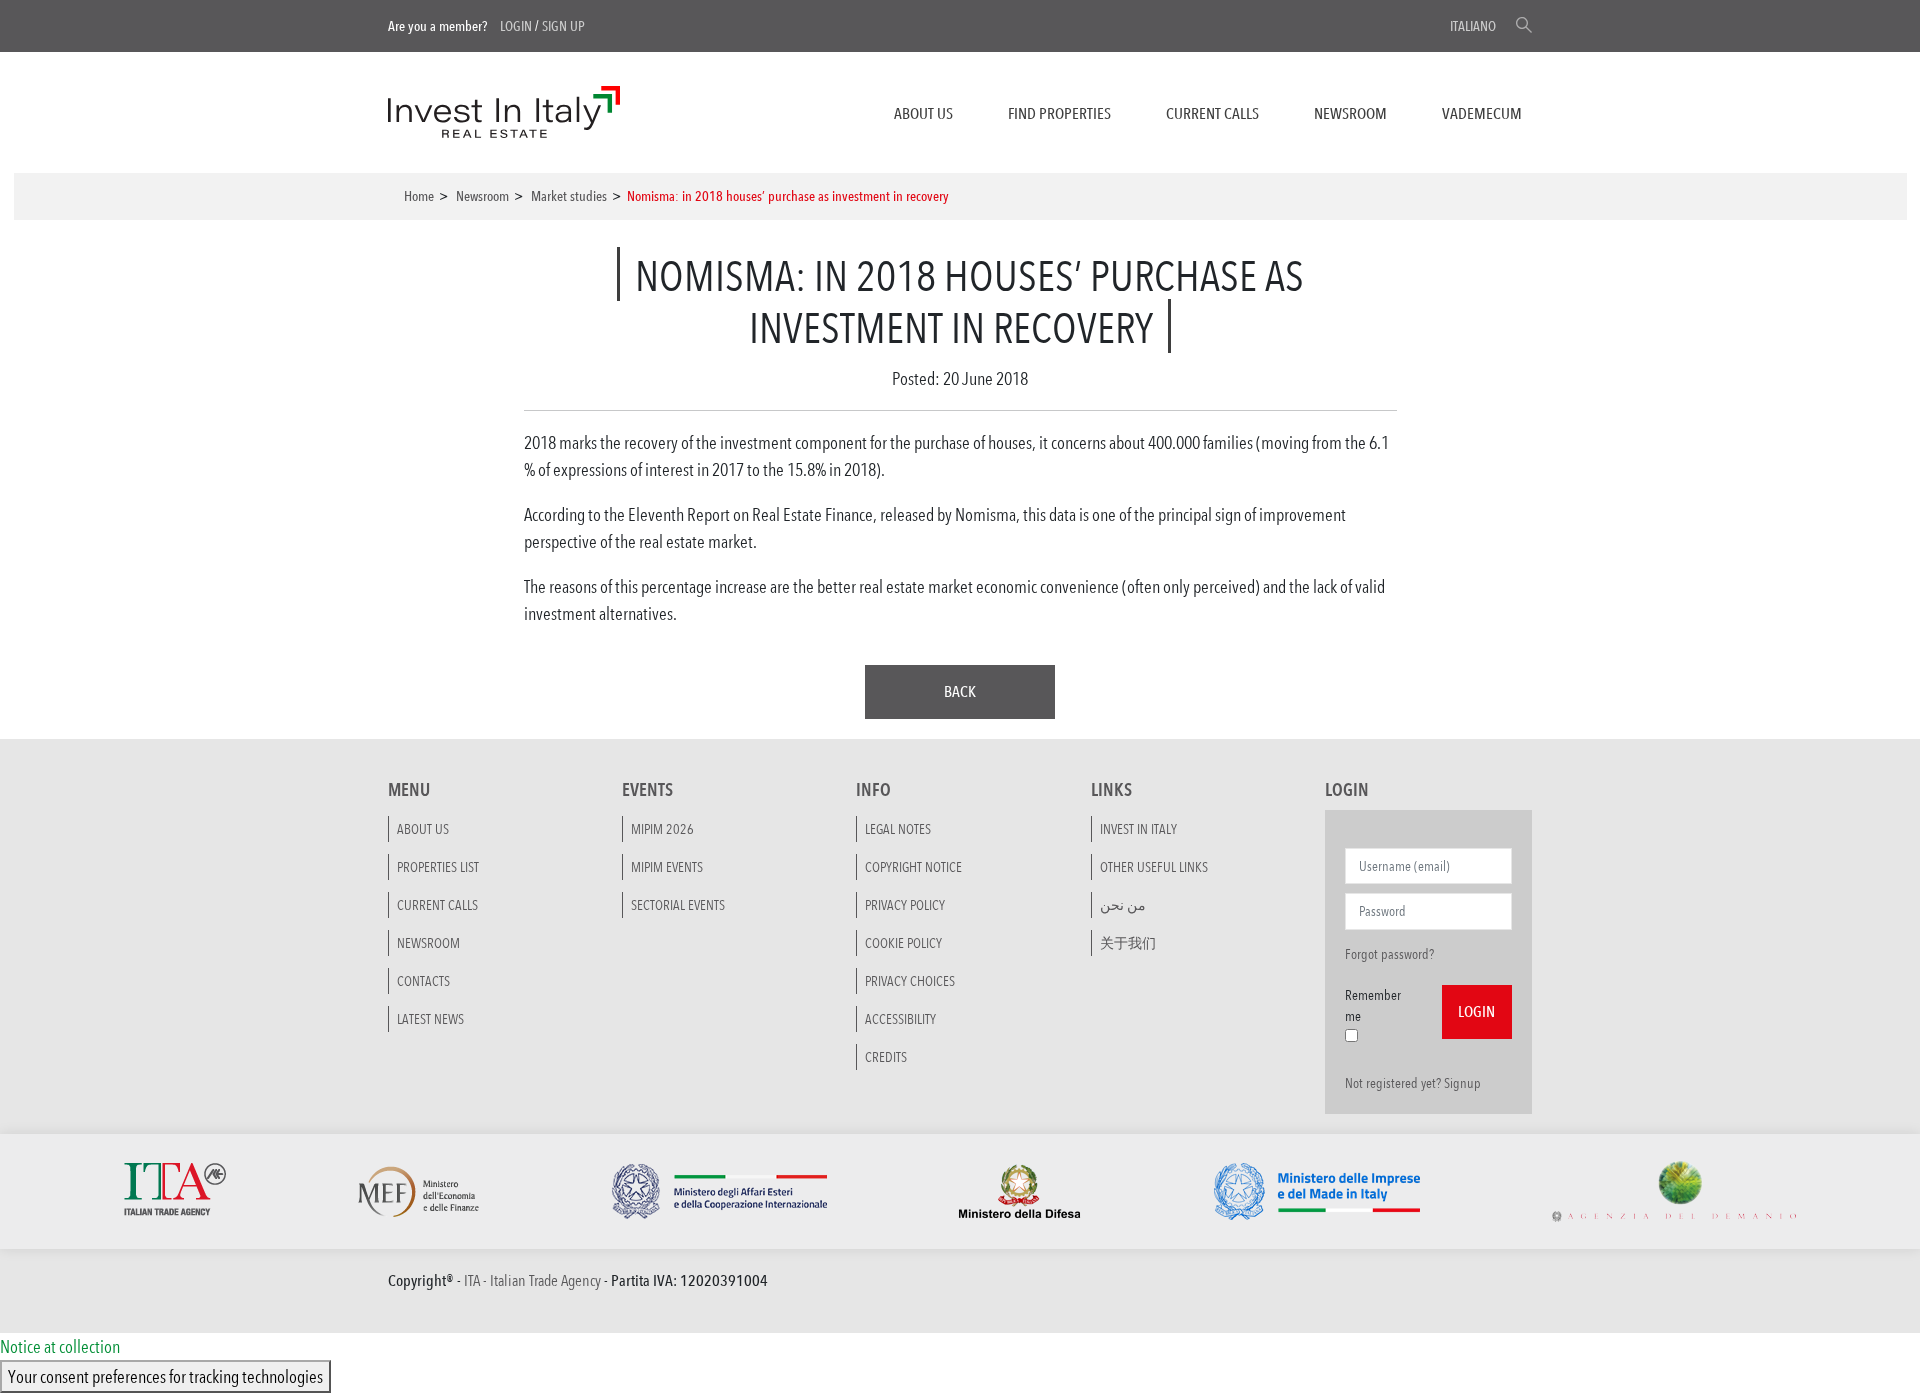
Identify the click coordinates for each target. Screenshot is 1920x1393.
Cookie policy (903, 943)
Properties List (438, 867)
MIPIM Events (667, 867)
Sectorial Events (678, 905)
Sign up (563, 26)
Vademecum (1482, 113)
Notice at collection (60, 1346)
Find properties (1059, 113)
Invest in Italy (1138, 829)
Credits (886, 1057)
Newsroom (1350, 113)
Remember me (1373, 1005)
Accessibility (900, 1019)
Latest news (430, 1019)
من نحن (1123, 905)
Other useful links (1154, 867)
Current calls (1212, 113)
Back (960, 691)
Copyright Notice (913, 867)
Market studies (569, 196)
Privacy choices (910, 981)
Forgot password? (1389, 954)
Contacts (423, 981)
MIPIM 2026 (662, 829)
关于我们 (1128, 943)
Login (516, 26)
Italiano (1473, 26)
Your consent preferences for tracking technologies (165, 1376)
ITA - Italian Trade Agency (532, 1280)
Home (419, 196)
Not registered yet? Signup (1413, 1083)
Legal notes (898, 829)
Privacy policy (905, 905)
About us (923, 113)
